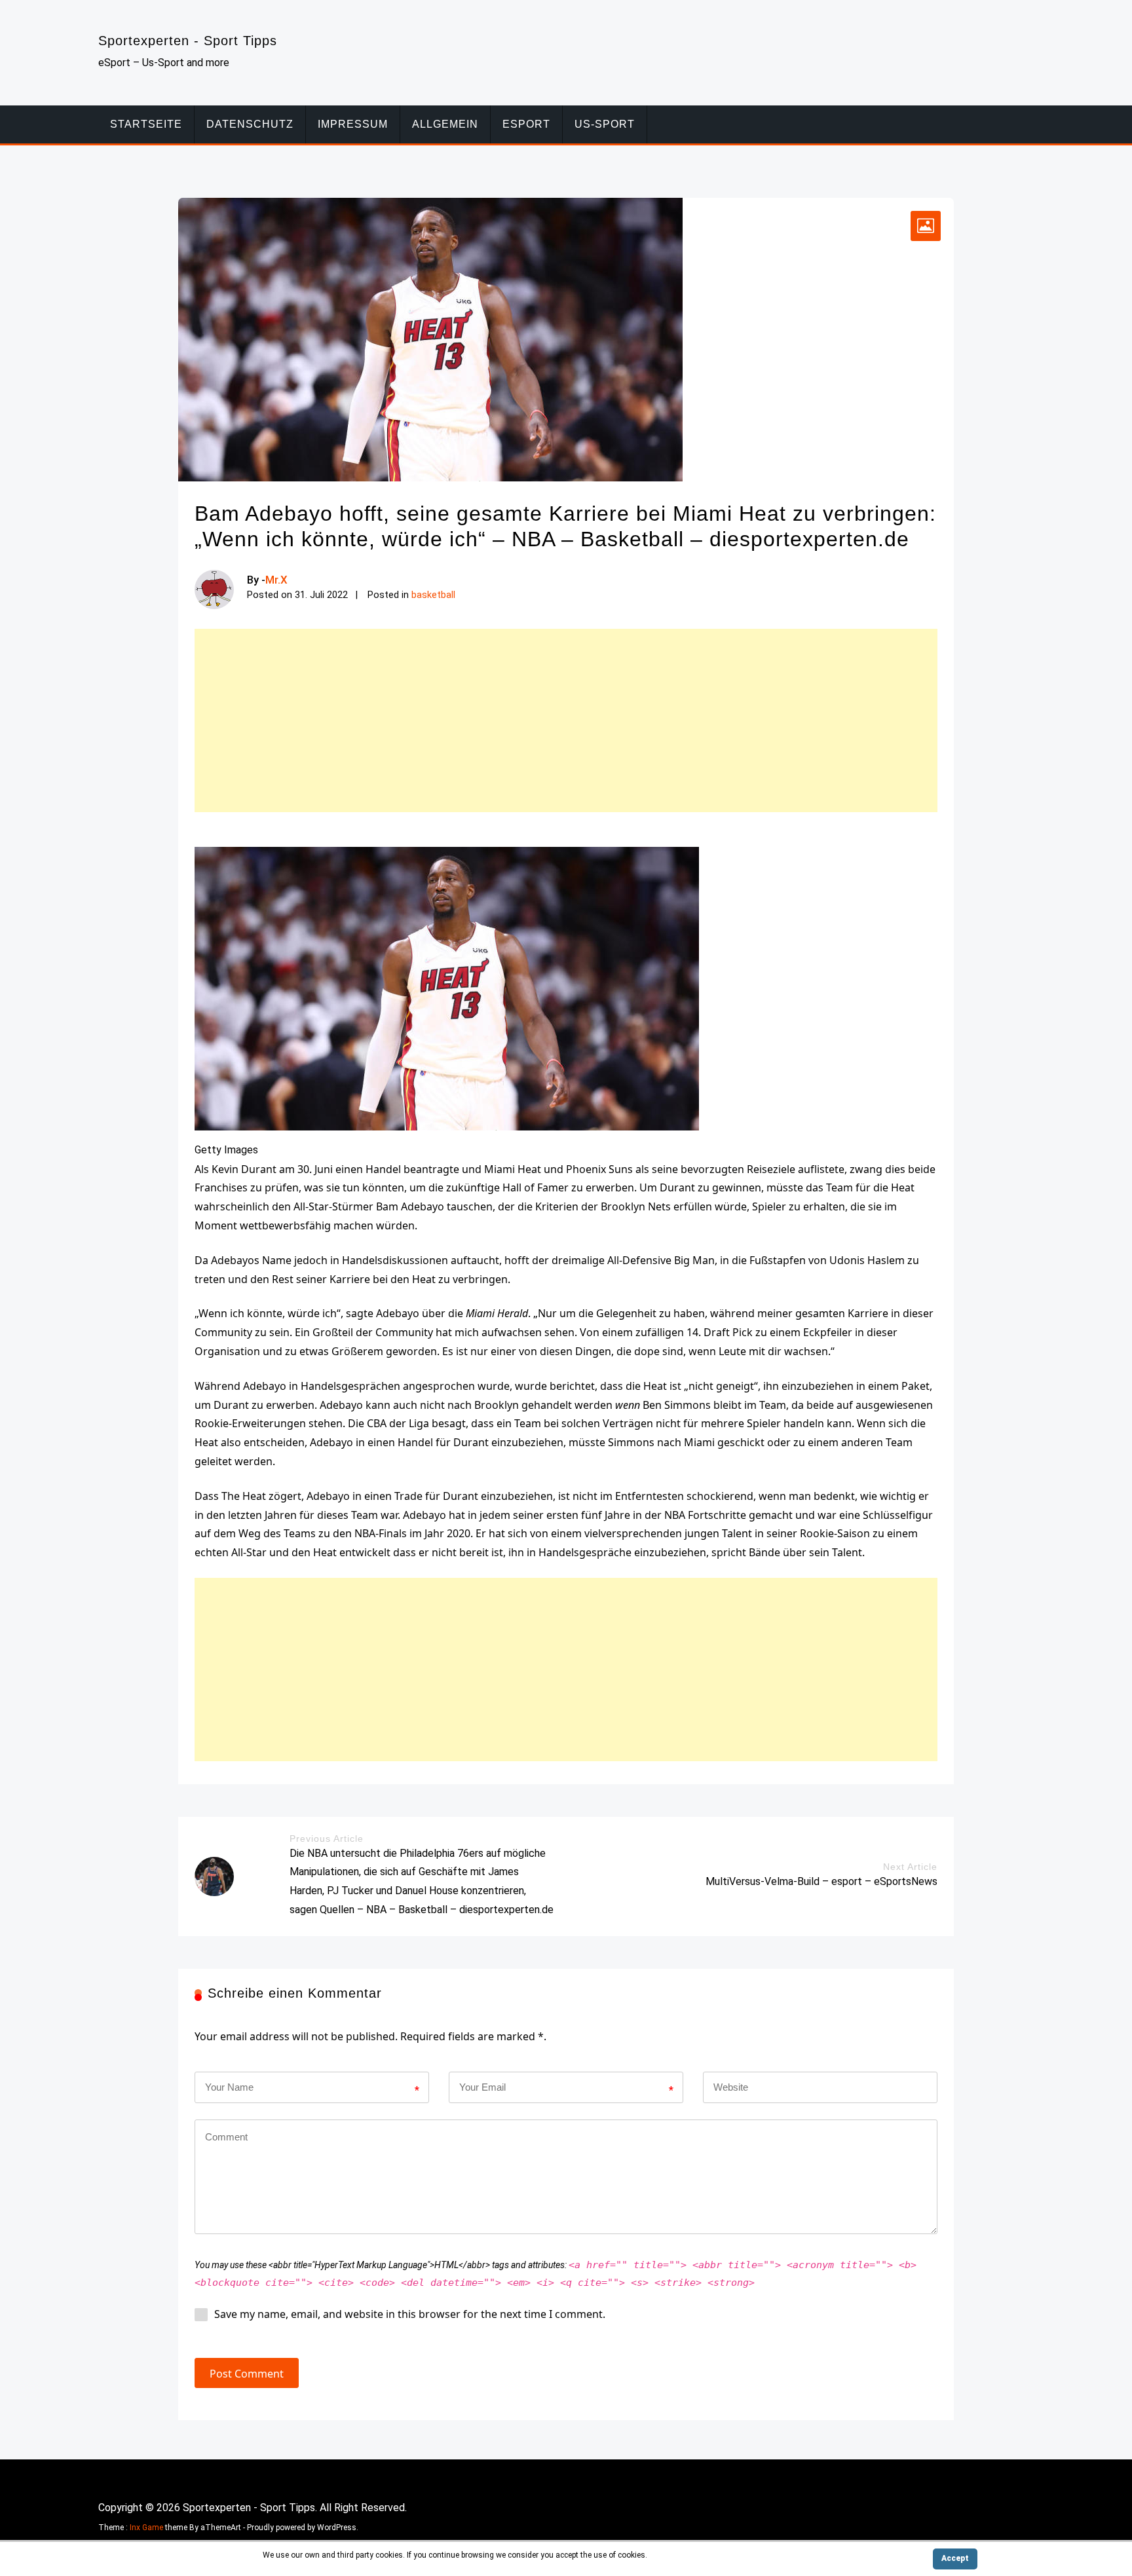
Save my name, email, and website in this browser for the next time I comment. (410, 2314)
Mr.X (276, 580)
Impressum (353, 124)
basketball (433, 595)
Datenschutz (250, 124)
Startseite (146, 124)
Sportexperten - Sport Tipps (188, 41)
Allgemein (445, 124)
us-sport (605, 124)
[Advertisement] (566, 720)
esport (526, 124)
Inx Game (146, 2528)
